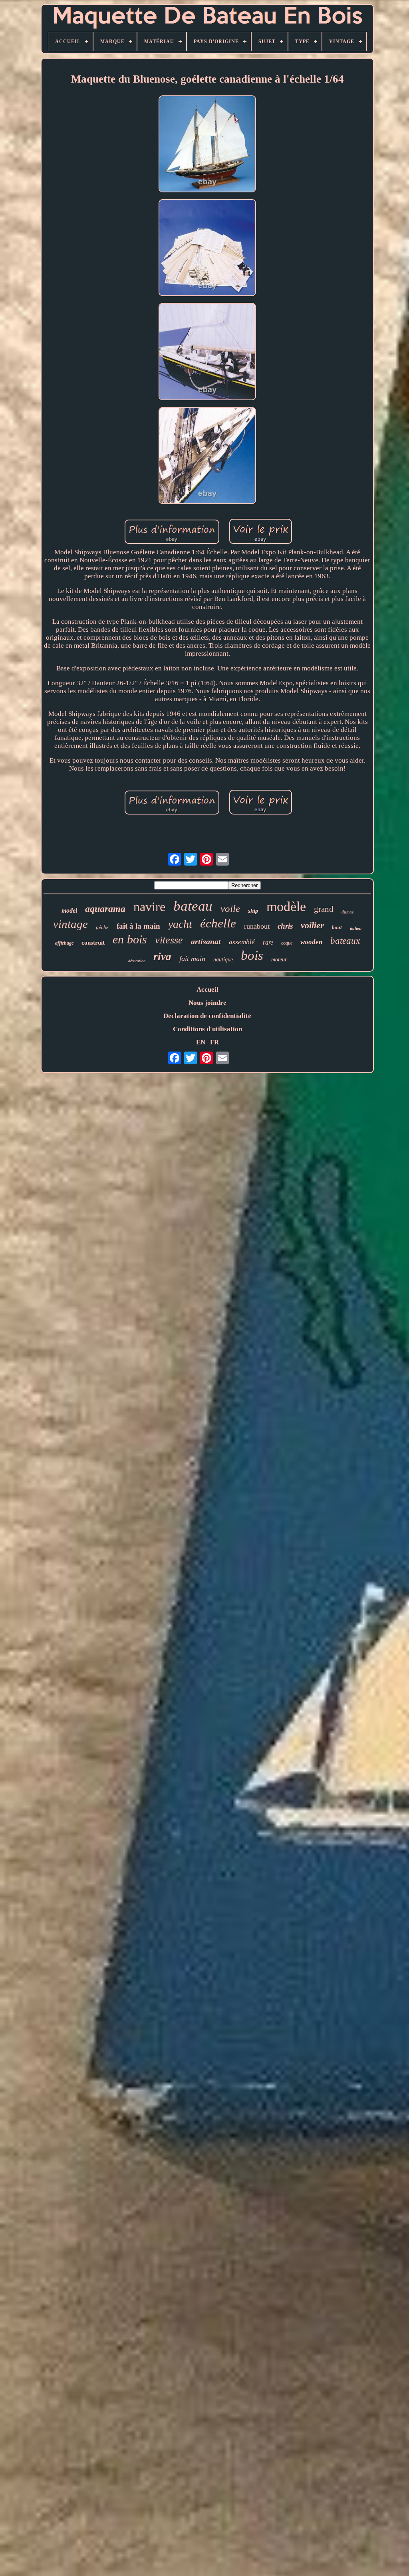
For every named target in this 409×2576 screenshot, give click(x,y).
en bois (130, 939)
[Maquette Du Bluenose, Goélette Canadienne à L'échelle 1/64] (207, 145)
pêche (102, 927)
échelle (218, 923)
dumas (347, 912)
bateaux (345, 941)
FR (214, 1042)
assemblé (242, 942)
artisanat (206, 941)
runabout (257, 926)
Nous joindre (207, 1003)
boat (337, 927)
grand (324, 909)
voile (230, 908)
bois (252, 955)
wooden (311, 942)
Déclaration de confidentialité (207, 1016)
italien (356, 928)
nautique (223, 960)
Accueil (207, 989)
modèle (286, 906)
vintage (70, 924)
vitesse (169, 940)
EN (201, 1042)
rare (268, 942)
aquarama (105, 909)
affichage (64, 943)
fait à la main (138, 926)
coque (287, 943)
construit (93, 943)
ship (253, 911)
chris (285, 926)
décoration (137, 961)
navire (149, 907)
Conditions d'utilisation (207, 1029)
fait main (192, 959)
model (69, 910)
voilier (312, 925)
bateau (193, 906)
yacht (180, 924)
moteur (279, 960)
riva (162, 957)
